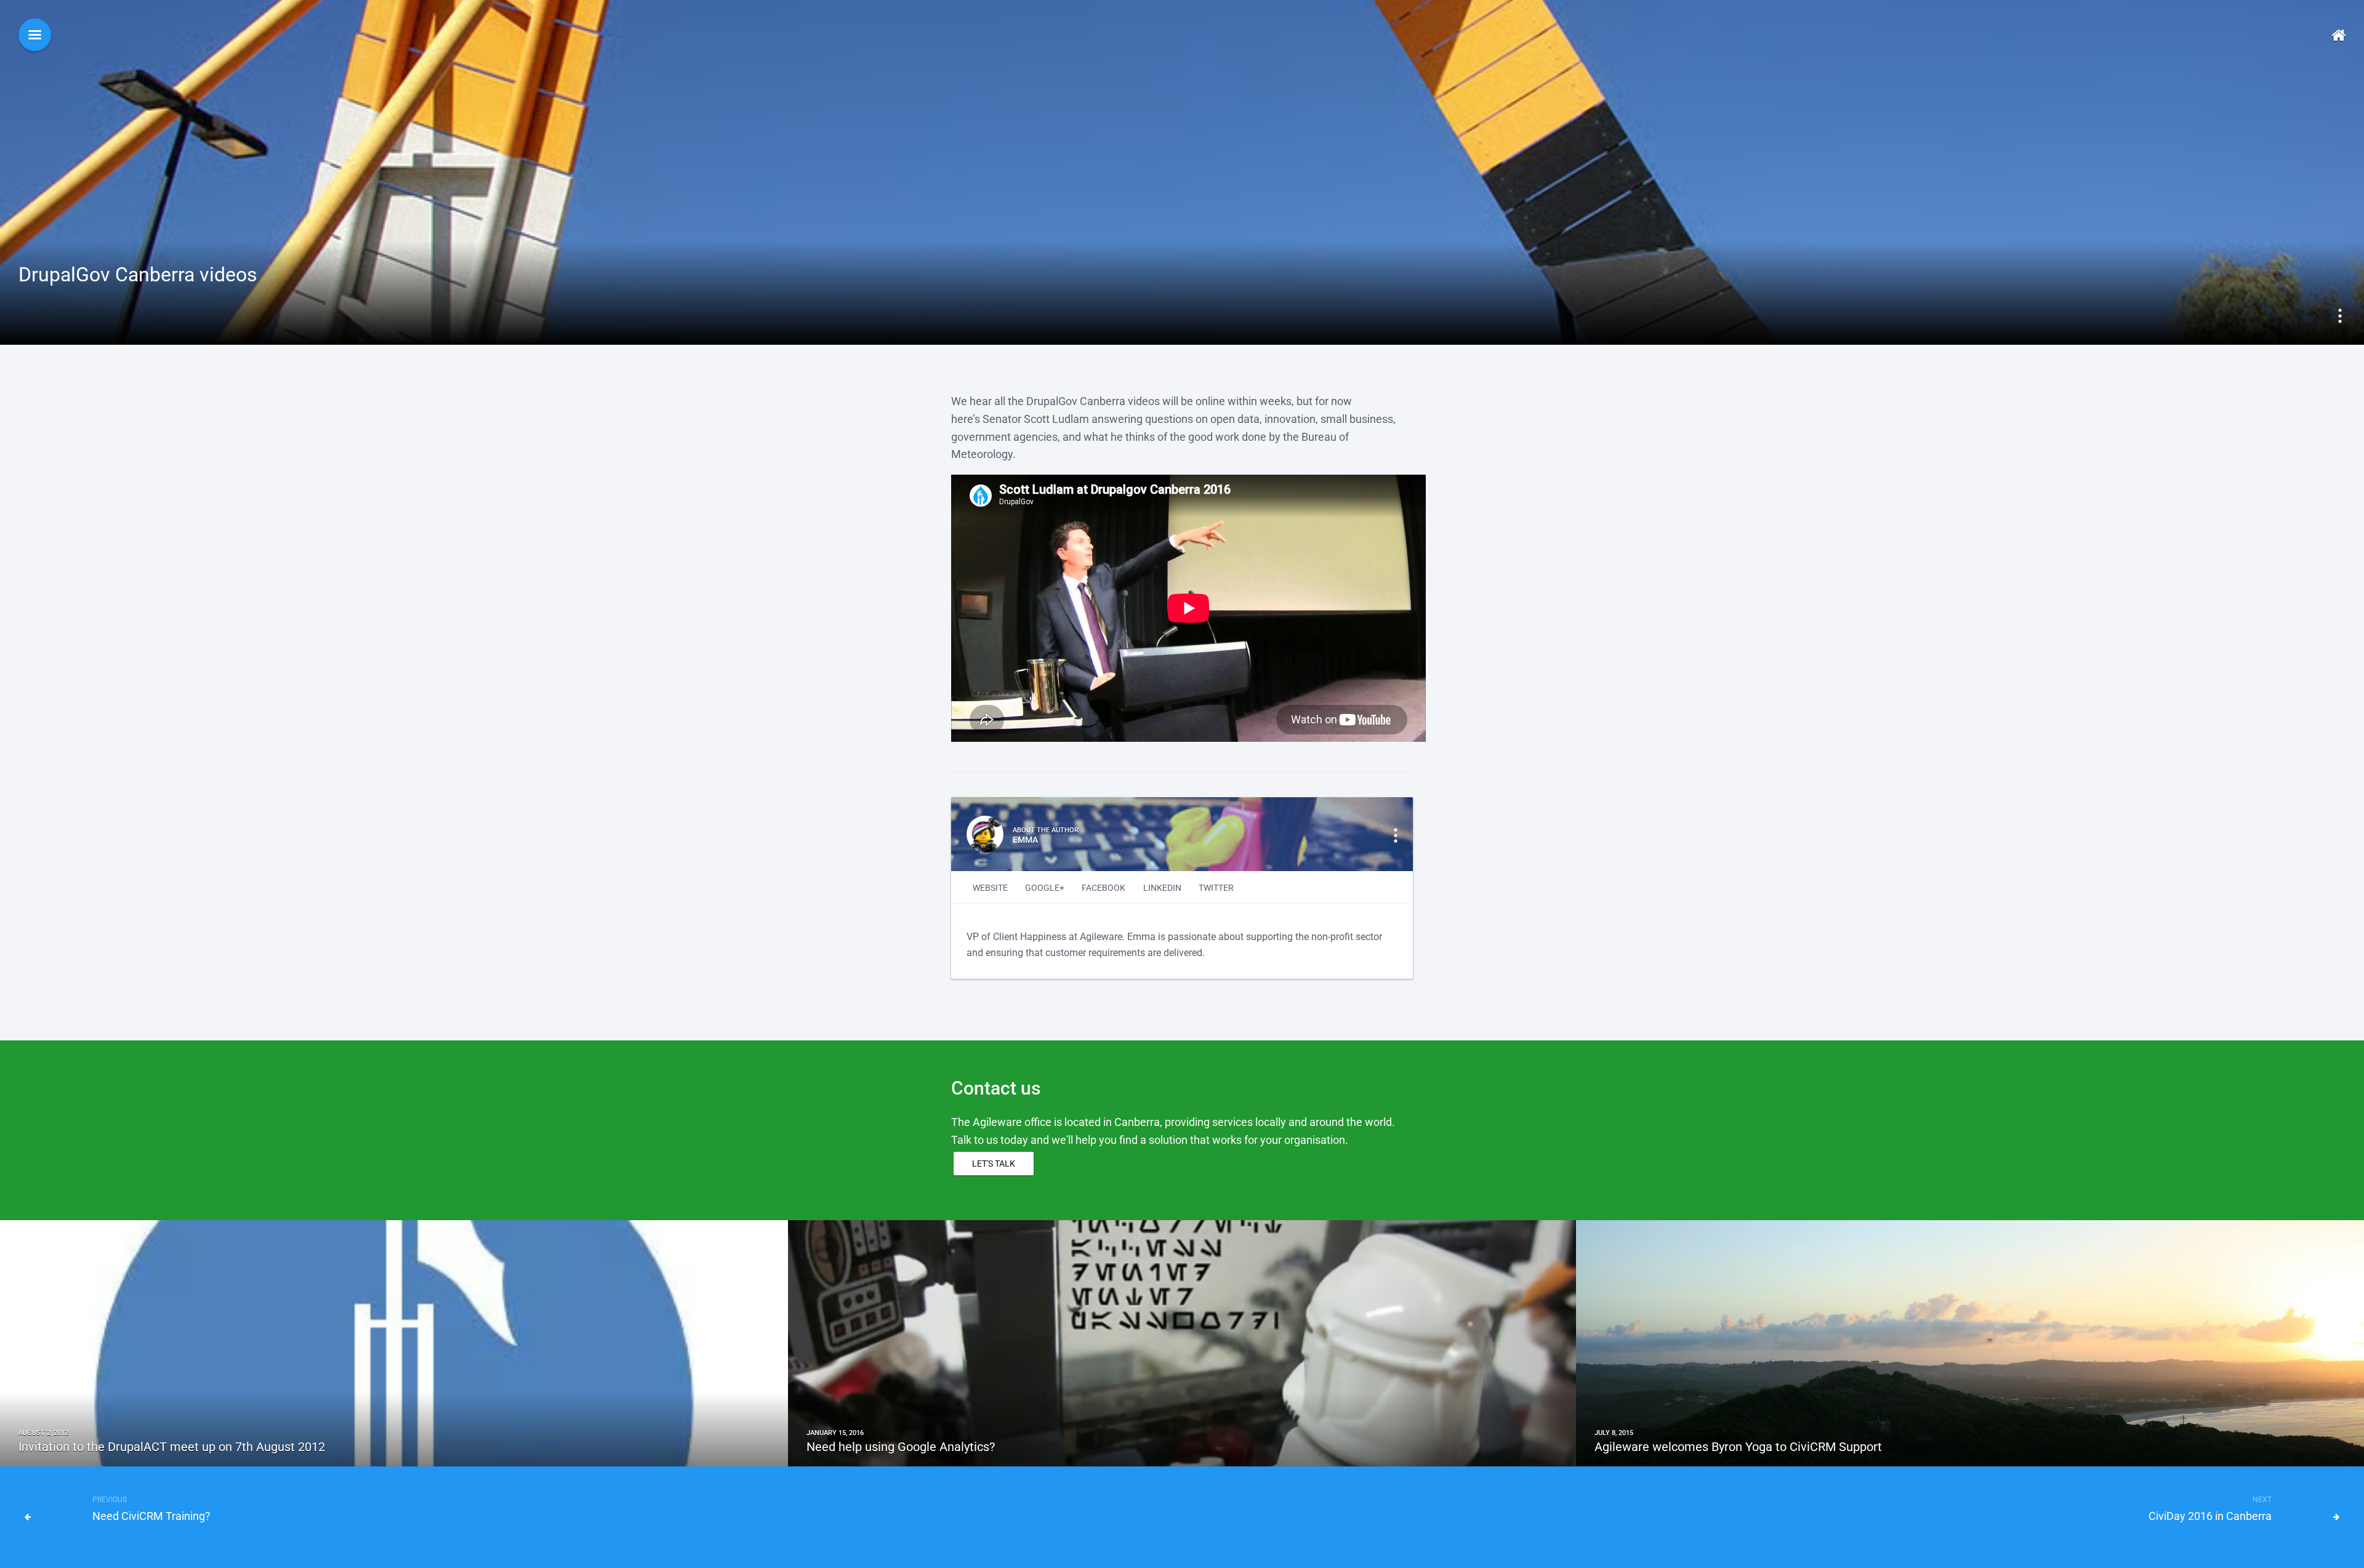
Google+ (1045, 888)
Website (990, 888)
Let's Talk (994, 1164)
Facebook (1104, 888)
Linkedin (1162, 888)
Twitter (1216, 888)
